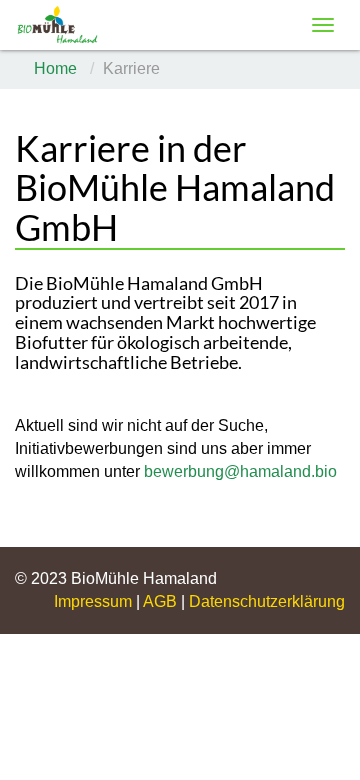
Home (55, 68)
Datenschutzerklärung (267, 601)
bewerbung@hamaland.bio (240, 471)
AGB (162, 601)
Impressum (95, 601)
